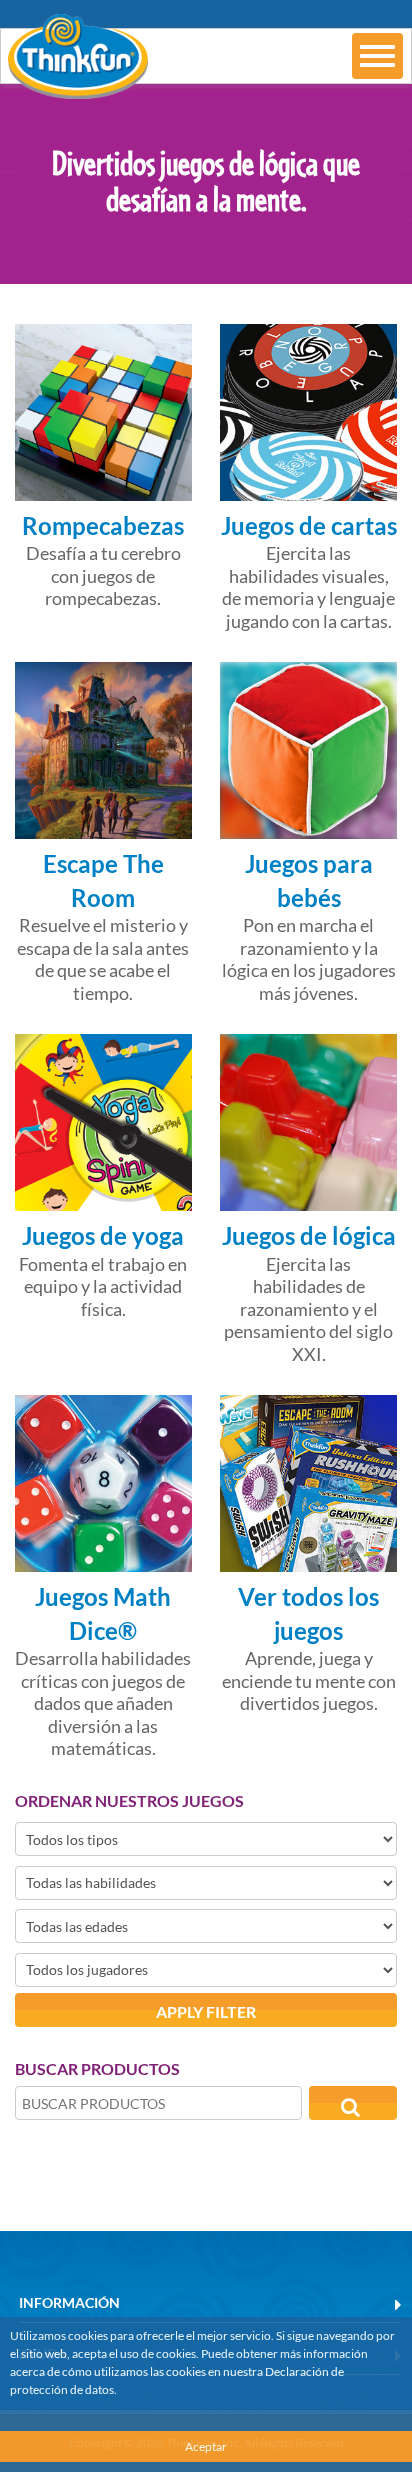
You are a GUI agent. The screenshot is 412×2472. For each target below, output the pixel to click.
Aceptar (206, 2446)
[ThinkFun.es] (74, 85)
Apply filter (206, 2011)
